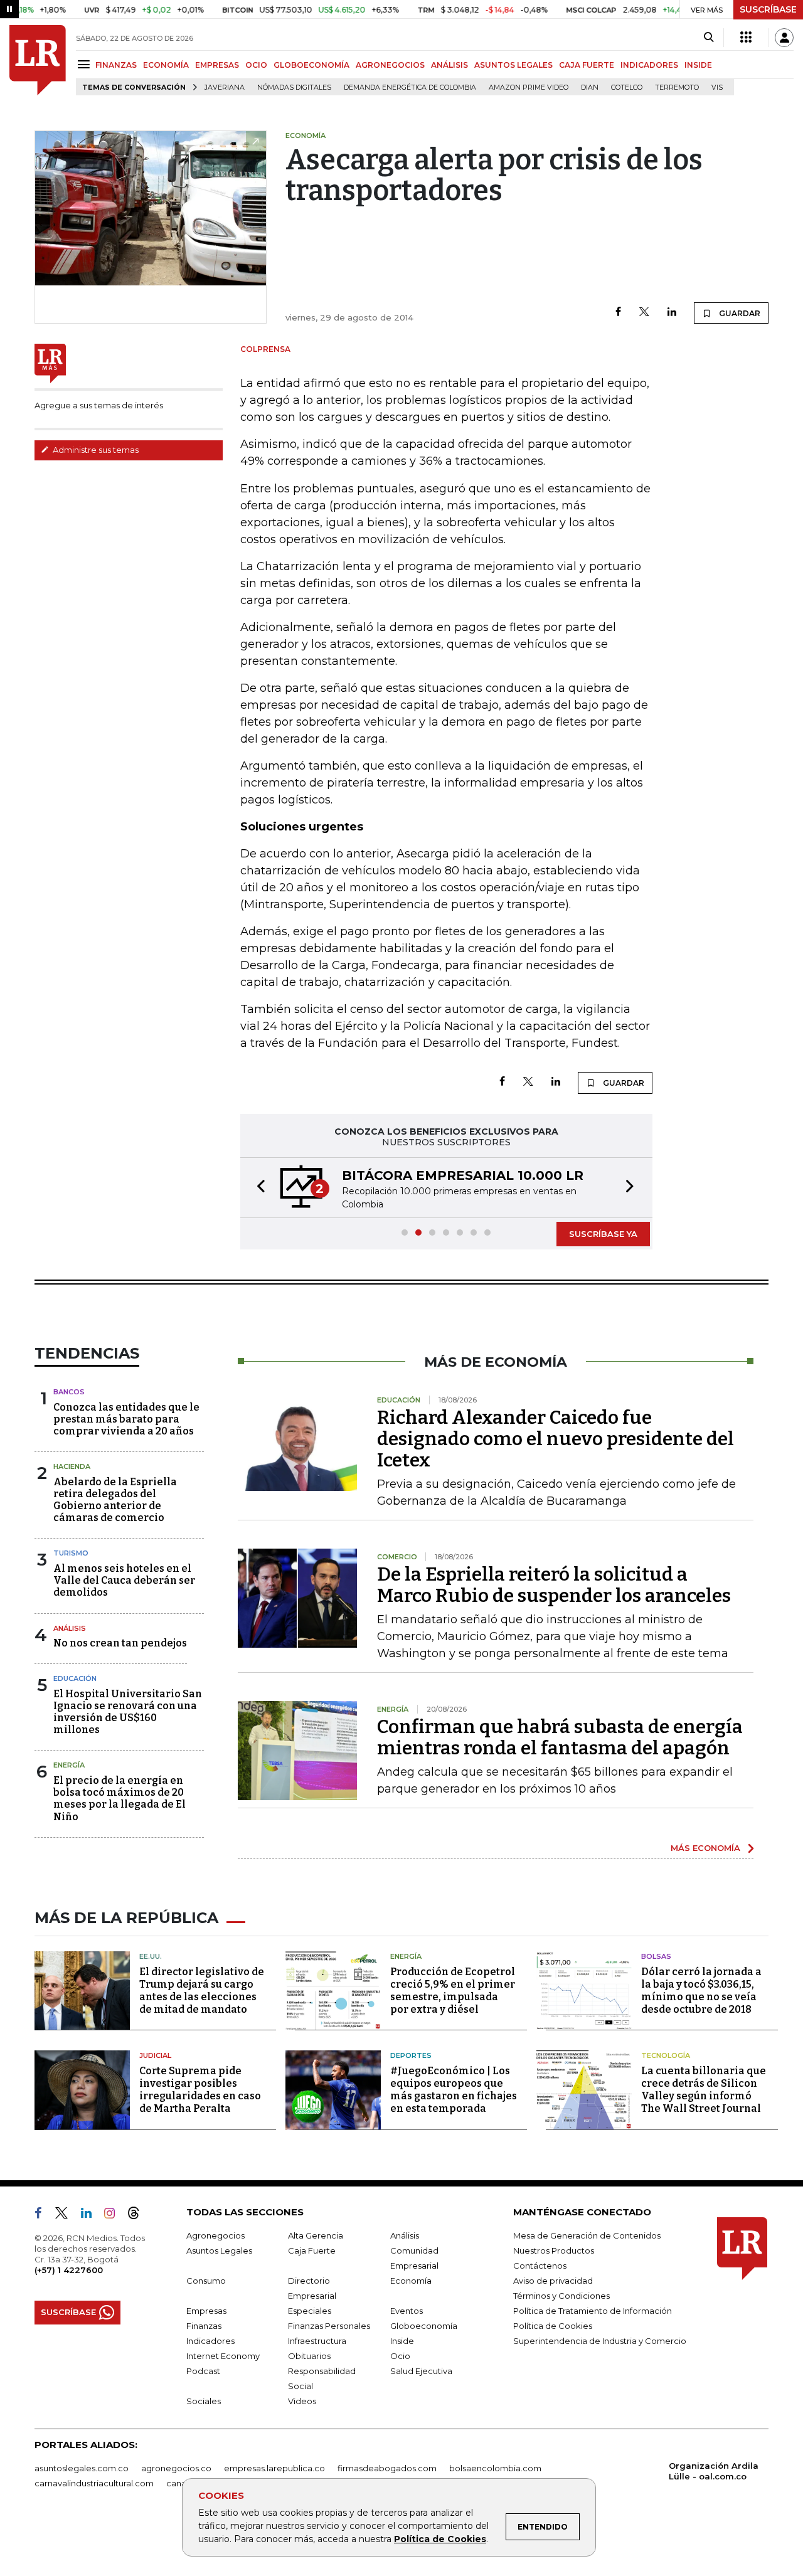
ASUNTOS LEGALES (513, 65)
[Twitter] (644, 313)
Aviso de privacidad (553, 2281)
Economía (411, 2281)
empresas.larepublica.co (274, 2468)
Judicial (155, 2055)
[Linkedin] (672, 313)
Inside (402, 2341)
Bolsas (656, 1956)
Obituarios (309, 2356)
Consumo (206, 2281)
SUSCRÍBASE (768, 9)
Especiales (310, 2311)
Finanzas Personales (329, 2326)
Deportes (411, 2055)
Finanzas (204, 2326)
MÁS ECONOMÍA (705, 1848)
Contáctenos (540, 2266)
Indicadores (210, 2341)
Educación (75, 1678)
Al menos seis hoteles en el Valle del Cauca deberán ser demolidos (124, 1580)
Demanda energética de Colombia (410, 87)
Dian (590, 87)
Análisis (70, 1628)
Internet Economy (223, 2356)
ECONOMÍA (166, 65)
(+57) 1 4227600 (69, 2270)
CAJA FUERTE (587, 65)
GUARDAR (739, 313)
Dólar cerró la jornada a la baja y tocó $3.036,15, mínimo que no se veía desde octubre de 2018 (701, 1990)
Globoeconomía (424, 2326)
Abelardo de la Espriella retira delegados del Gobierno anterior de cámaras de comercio (115, 1500)
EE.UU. (151, 1956)
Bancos (69, 1392)
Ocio (400, 2356)
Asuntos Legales (219, 2250)
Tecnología (666, 2055)
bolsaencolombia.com (495, 2468)
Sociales (204, 2401)
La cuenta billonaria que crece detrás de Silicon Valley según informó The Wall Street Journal (704, 2090)
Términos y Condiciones (561, 2296)
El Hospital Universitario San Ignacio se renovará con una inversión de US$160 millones (128, 1712)
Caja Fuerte (312, 2250)
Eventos (407, 2311)
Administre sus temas (95, 450)
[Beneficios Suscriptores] (746, 38)
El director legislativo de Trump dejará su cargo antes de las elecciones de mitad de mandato (202, 1990)
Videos (302, 2401)
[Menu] (86, 64)
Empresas (206, 2311)
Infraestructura (317, 2341)
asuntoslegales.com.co (82, 2468)
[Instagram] (114, 2215)
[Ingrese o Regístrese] (784, 38)
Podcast (203, 2371)
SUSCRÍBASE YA (603, 1234)
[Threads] (139, 2215)
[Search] (709, 38)
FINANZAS (116, 65)
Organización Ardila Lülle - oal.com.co (714, 2471)
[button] (257, 1188)
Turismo (71, 1553)
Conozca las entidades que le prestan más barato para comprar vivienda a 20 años (126, 1419)
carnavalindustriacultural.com (94, 2483)
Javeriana (225, 87)
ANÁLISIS (449, 65)
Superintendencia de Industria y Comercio (600, 2341)
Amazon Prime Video (529, 87)
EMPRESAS (217, 65)
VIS (717, 87)
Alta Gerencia (316, 2235)
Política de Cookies (440, 2539)
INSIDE (698, 65)
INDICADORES (649, 65)
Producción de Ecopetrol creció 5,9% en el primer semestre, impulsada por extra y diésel (453, 1990)
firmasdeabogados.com (387, 2468)
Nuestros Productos (554, 2250)
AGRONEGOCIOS (390, 65)
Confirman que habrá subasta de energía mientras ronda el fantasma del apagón (560, 1737)
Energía (69, 1765)
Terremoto (677, 87)
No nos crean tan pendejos (120, 1643)
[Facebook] (618, 313)
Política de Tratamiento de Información (593, 2311)
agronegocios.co (176, 2468)
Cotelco (627, 87)
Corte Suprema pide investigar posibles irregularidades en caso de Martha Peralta (200, 2090)
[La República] (38, 60)
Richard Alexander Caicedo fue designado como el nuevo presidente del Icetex (556, 1439)
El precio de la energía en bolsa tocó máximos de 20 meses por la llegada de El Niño (120, 1799)
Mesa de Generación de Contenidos (587, 2235)
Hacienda (72, 1466)
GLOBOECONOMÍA (311, 65)
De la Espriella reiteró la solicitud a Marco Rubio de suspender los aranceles (554, 1585)
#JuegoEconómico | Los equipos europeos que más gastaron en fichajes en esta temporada (454, 2090)
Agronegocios (215, 2235)
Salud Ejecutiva (421, 2371)
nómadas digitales (294, 87)
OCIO (256, 65)
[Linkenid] (91, 2215)
